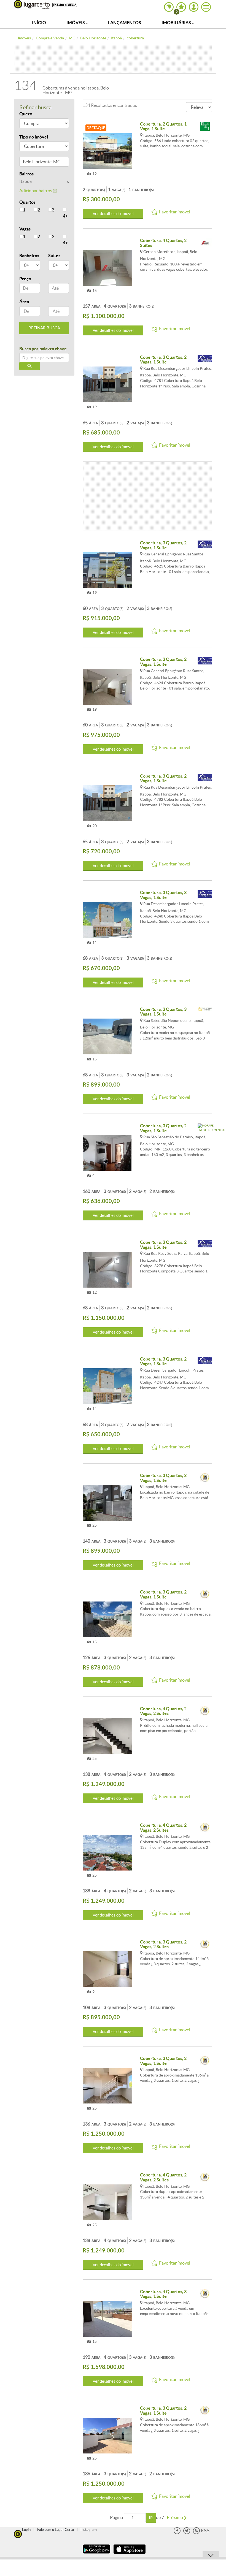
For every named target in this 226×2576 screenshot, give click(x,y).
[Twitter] (187, 2533)
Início (39, 23)
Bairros (26, 174)
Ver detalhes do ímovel (113, 214)
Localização (31, 163)
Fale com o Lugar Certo (56, 2530)
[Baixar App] (96, 2554)
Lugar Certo (32, 5)
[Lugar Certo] (18, 2533)
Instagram (89, 2530)
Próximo (175, 2517)
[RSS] (201, 2533)
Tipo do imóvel (34, 137)
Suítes (54, 256)
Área (24, 302)
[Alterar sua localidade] (169, 7)
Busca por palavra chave (43, 349)
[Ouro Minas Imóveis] (205, 243)
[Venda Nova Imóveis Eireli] (205, 360)
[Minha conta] (194, 7)
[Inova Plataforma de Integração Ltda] (205, 1478)
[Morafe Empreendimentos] (205, 1128)
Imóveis (76, 23)
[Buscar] (30, 366)
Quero (26, 114)
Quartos (27, 202)
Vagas (25, 229)
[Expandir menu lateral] (206, 7)
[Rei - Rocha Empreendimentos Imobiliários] (205, 127)
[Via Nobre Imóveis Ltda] (205, 1012)
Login (26, 2530)
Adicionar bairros (36, 191)
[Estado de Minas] (65, 4)
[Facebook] (177, 2533)
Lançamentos (125, 23)
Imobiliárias (177, 23)
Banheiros (29, 256)
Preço (25, 279)
